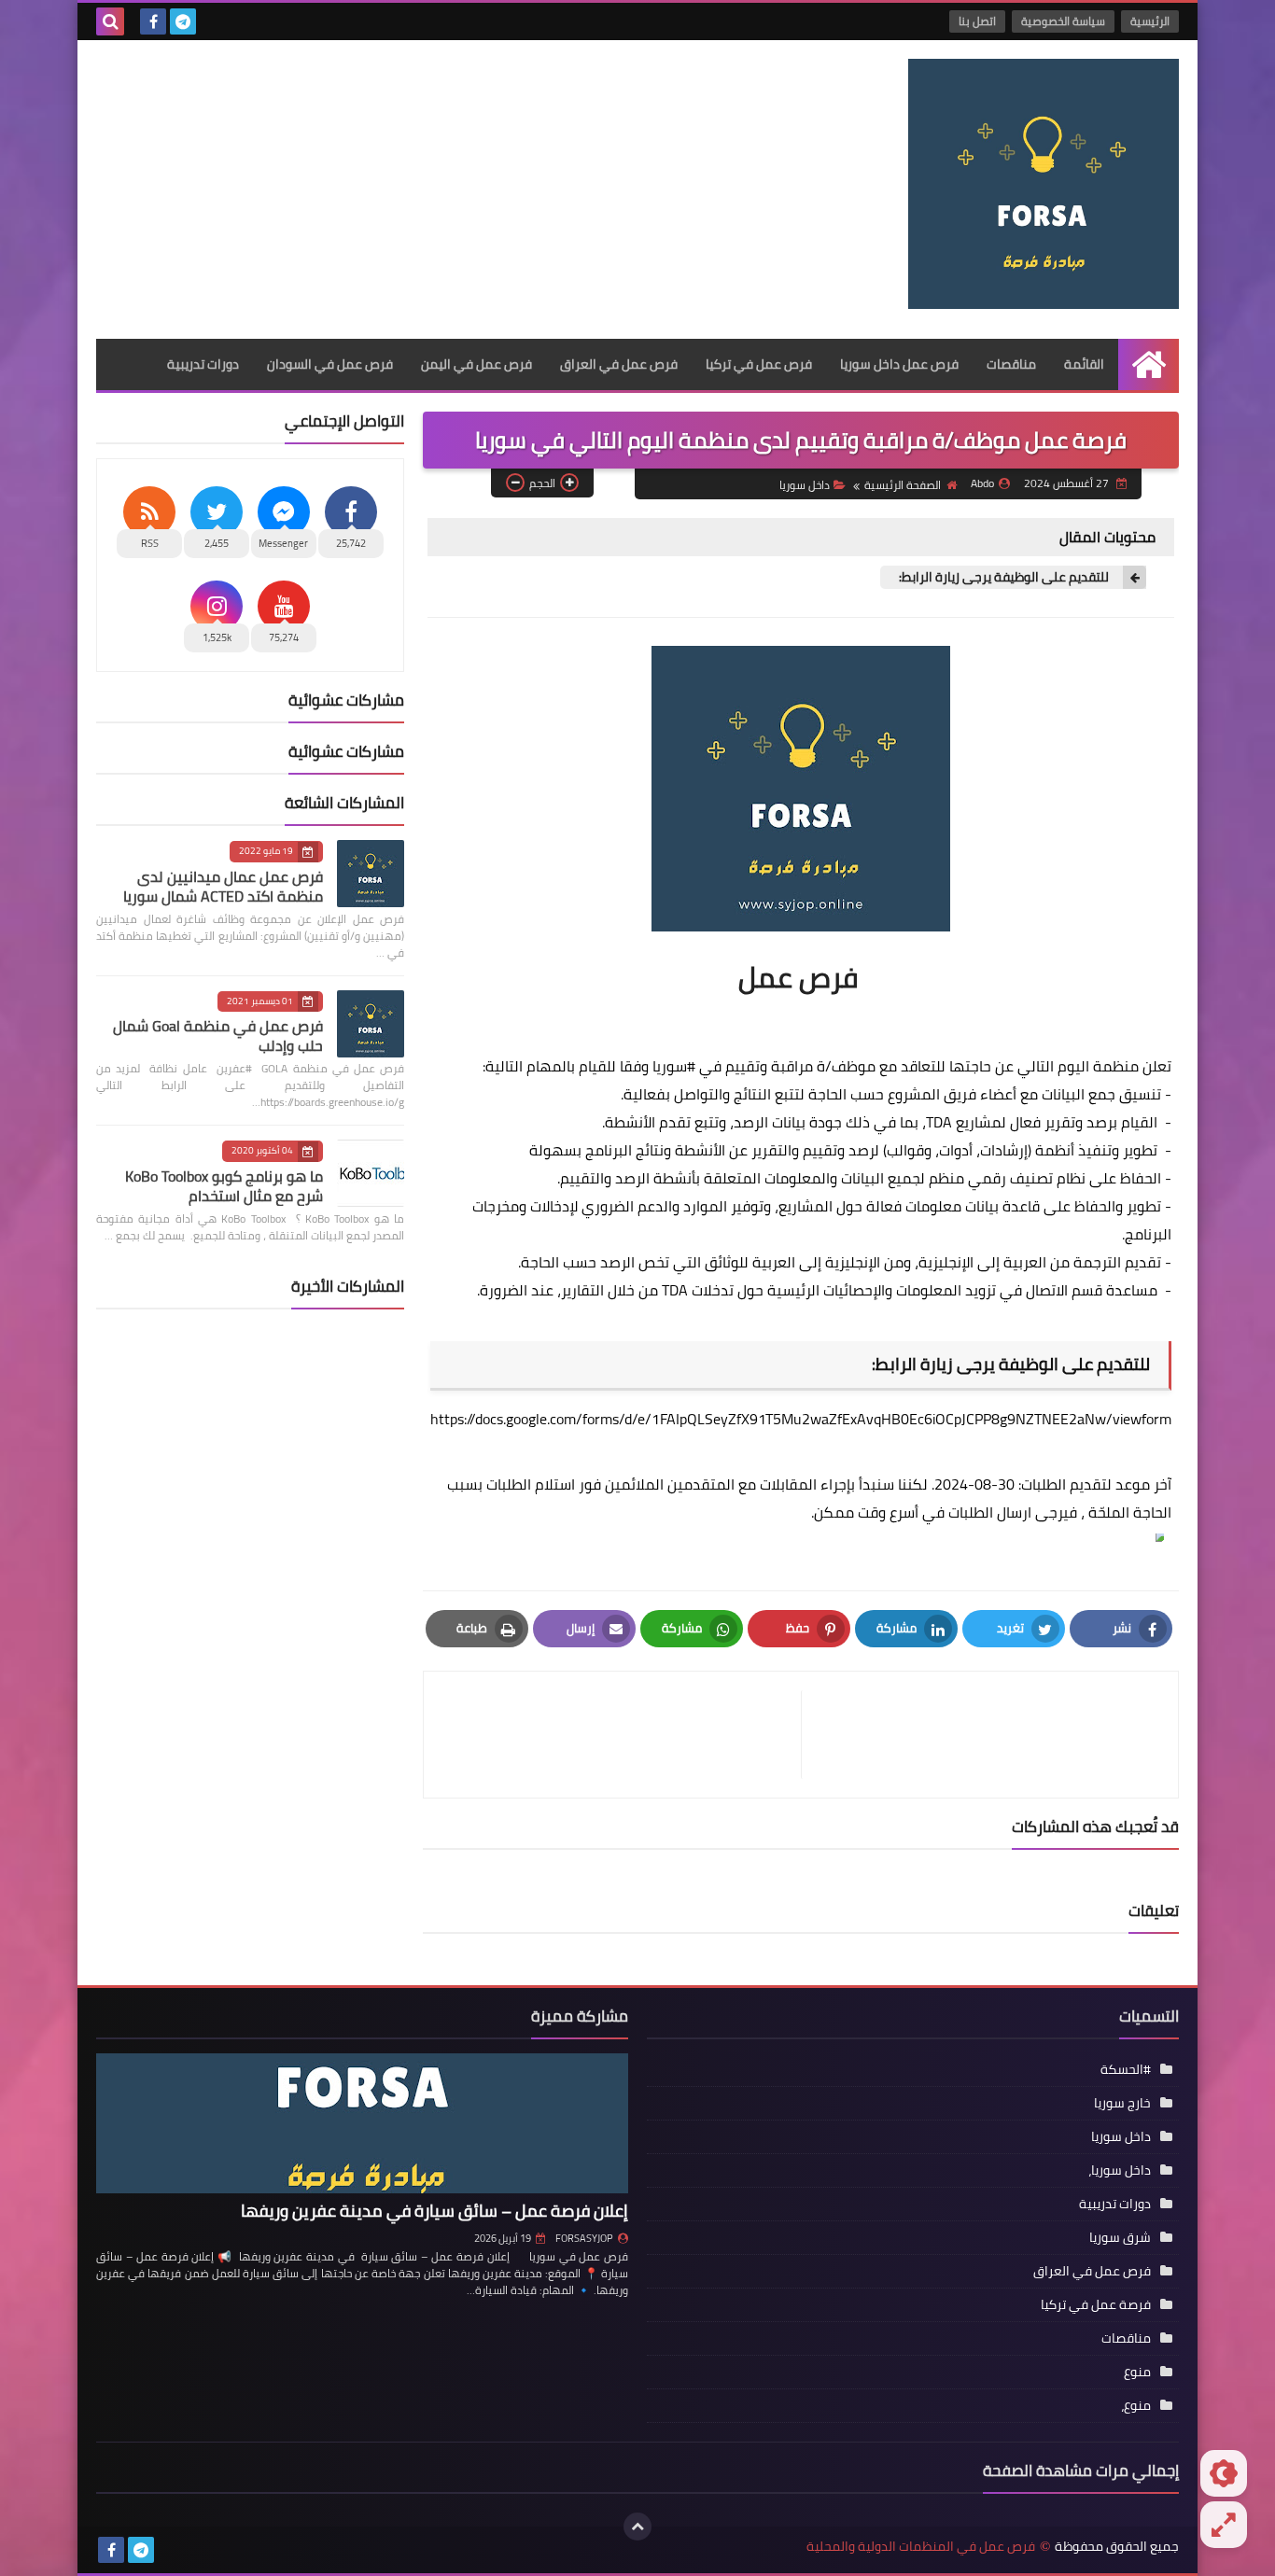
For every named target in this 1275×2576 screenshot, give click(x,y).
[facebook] (153, 21)
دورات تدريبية (203, 364)
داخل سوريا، (1120, 2170)
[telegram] (183, 21)
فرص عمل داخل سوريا (899, 364)
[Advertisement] (436, 189)
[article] (622, 1735)
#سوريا (674, 1066)
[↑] (637, 2527)
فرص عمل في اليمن (476, 364)
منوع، (1136, 2405)
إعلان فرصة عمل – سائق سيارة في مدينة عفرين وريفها (434, 2211)
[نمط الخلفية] (1224, 2525)
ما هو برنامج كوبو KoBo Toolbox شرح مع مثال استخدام (224, 1186)
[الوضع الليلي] (1224, 2473)
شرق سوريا (1120, 2237)
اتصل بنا (977, 21)
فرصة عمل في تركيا (1096, 2304)
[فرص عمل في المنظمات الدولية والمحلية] (1044, 184)
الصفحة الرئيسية (903, 485)
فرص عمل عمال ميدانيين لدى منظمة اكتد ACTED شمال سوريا (223, 886)
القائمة (1084, 364)
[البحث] (110, 21)
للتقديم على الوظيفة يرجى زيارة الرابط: (1004, 577)
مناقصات (1011, 364)
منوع (1137, 2372)
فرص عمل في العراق (619, 364)
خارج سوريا (1122, 2103)
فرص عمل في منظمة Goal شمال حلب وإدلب (218, 1036)
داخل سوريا (805, 485)
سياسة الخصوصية (1063, 21)
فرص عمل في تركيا (759, 364)
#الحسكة (1126, 2069)
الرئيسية (1150, 21)
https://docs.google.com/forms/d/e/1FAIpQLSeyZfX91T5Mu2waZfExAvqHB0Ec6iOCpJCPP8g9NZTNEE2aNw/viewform (801, 1419)
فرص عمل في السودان (330, 364)
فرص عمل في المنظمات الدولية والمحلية (921, 2547)
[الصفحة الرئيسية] (1149, 364)
